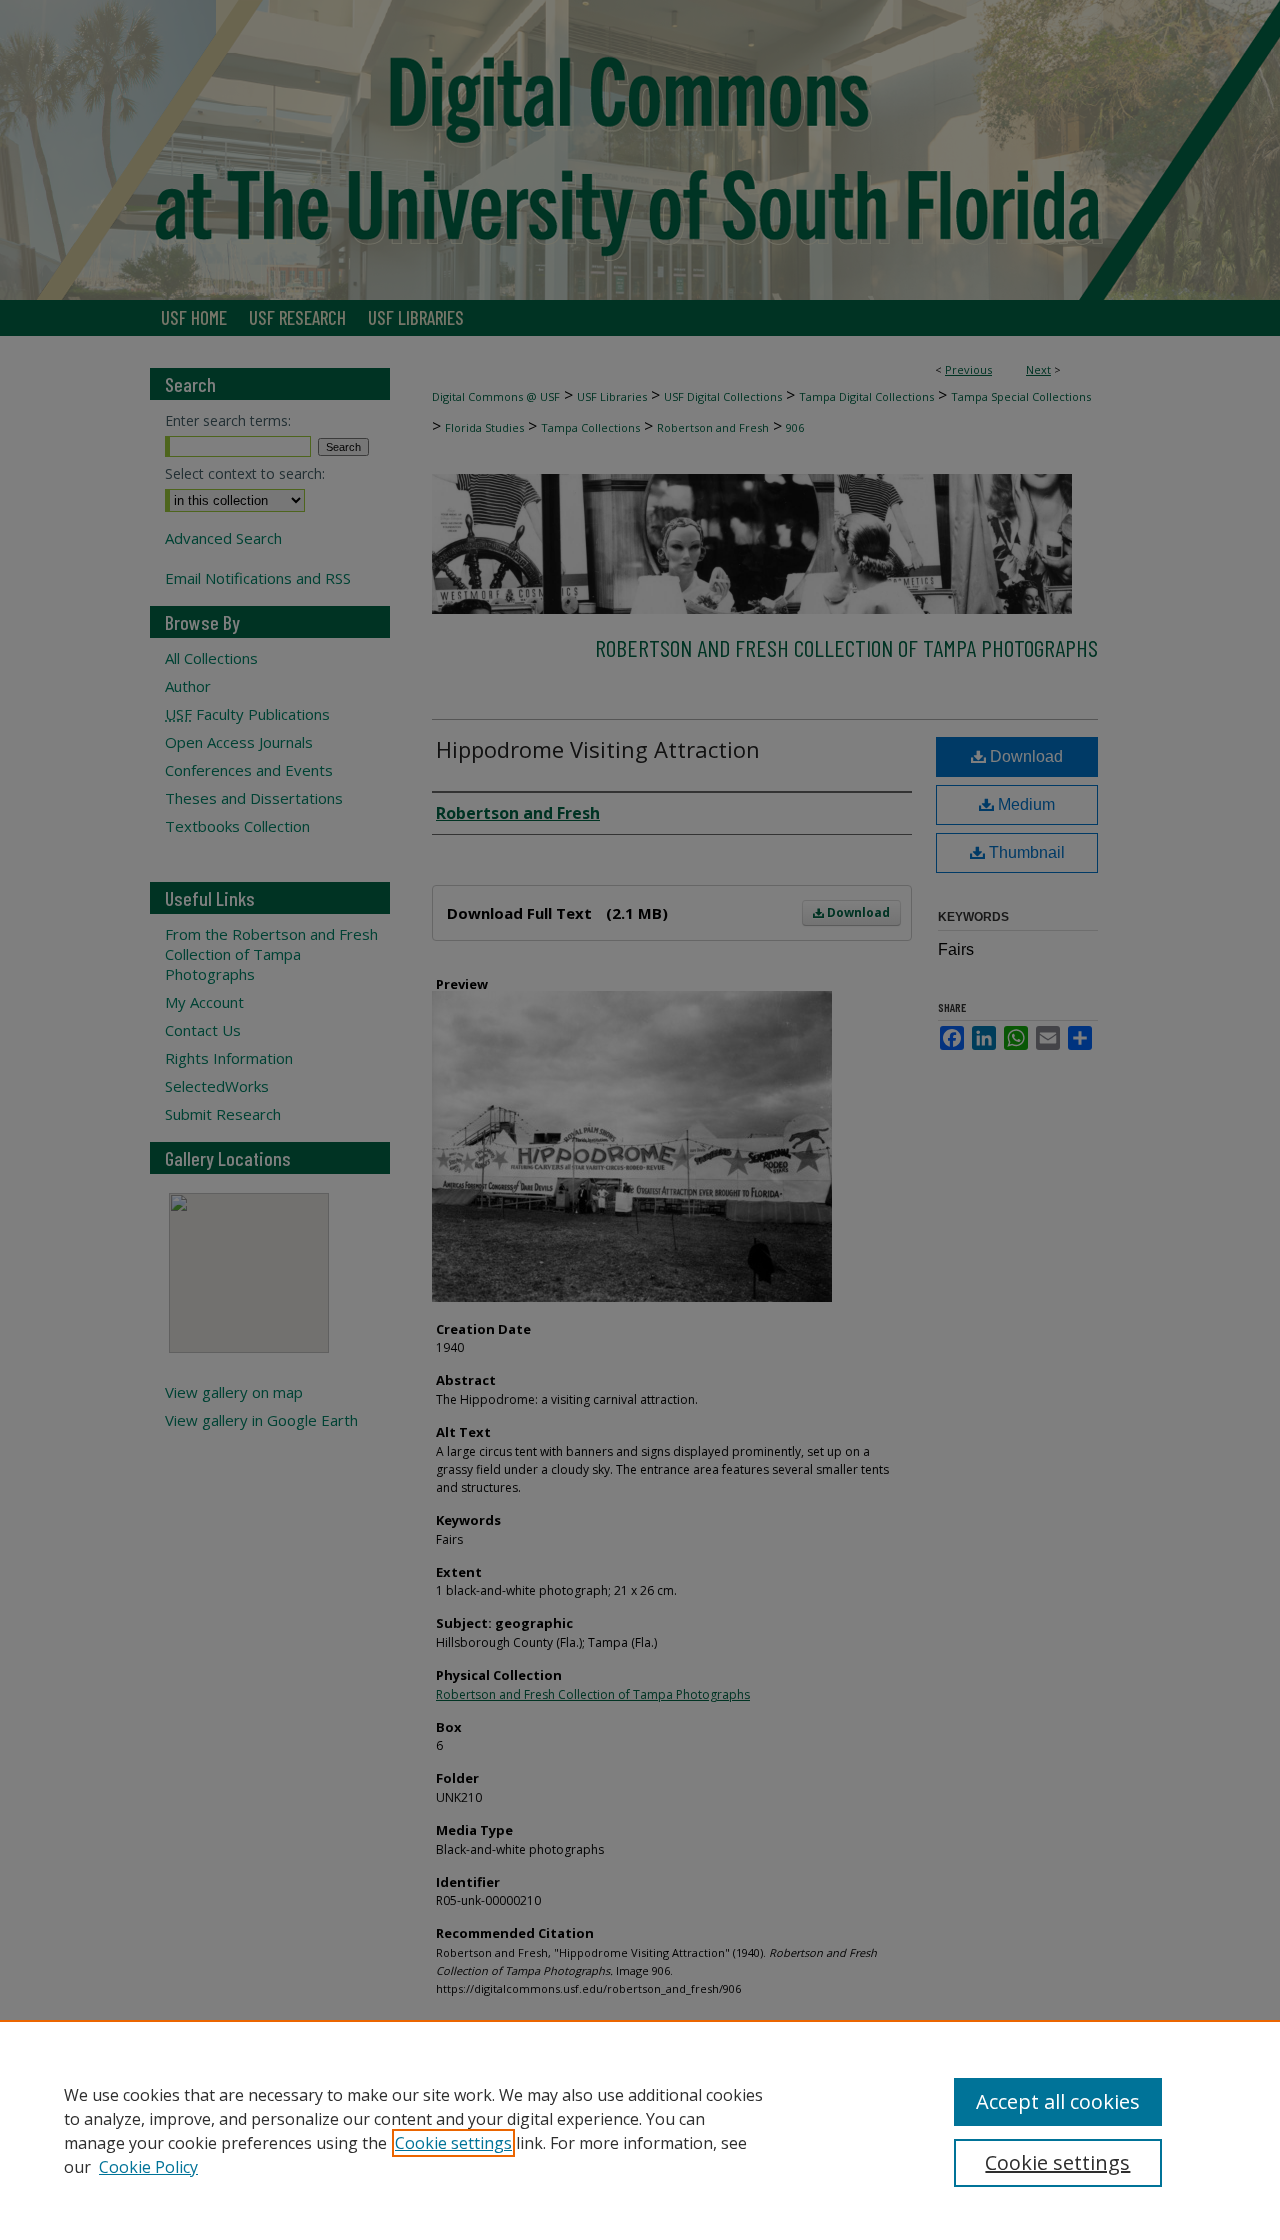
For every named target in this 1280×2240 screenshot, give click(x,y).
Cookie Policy (148, 2167)
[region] (640, 2130)
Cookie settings (453, 2143)
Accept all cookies (1058, 2101)
